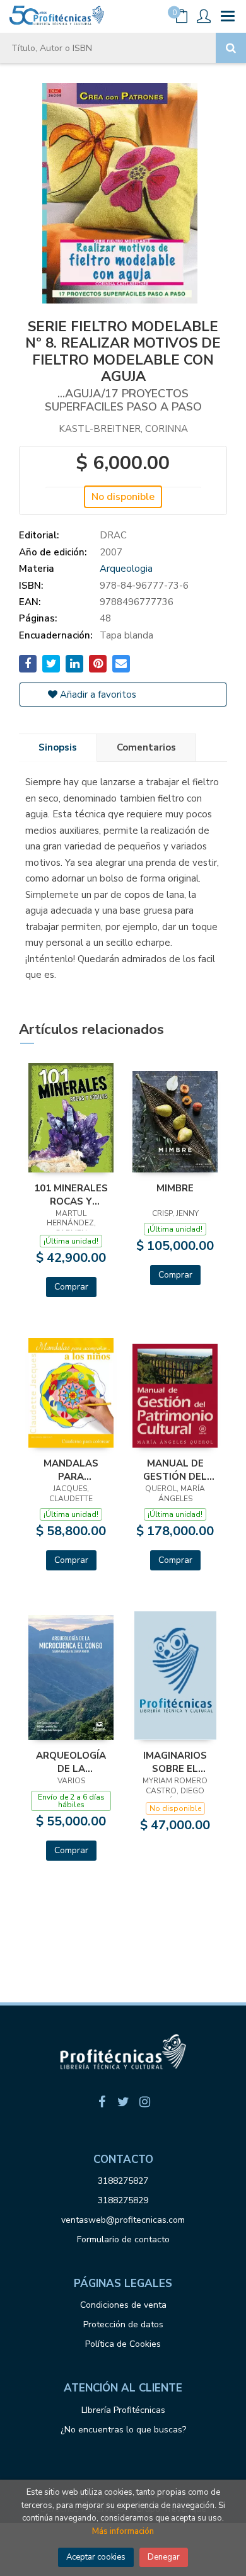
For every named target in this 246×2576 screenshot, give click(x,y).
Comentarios (146, 747)
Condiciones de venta (123, 2305)
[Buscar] (231, 48)
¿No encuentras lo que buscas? (123, 2430)
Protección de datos (123, 2324)
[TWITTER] (123, 2102)
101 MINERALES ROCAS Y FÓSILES (71, 1194)
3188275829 (123, 2200)
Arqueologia (126, 569)
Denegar (164, 2557)
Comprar (71, 1287)
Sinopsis (58, 747)
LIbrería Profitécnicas (123, 2410)
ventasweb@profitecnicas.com (123, 2220)
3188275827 (123, 2181)
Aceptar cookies (96, 2557)
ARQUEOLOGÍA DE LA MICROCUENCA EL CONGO (71, 1762)
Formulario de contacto (123, 2239)
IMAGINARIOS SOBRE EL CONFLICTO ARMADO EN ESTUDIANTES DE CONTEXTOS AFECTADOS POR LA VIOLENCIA (175, 1762)
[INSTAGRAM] (144, 2102)
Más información (123, 2531)
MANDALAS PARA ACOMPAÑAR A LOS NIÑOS (71, 1470)
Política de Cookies (123, 2344)
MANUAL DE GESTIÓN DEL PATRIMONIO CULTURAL (175, 1470)
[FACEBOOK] (102, 2102)
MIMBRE (175, 1188)
